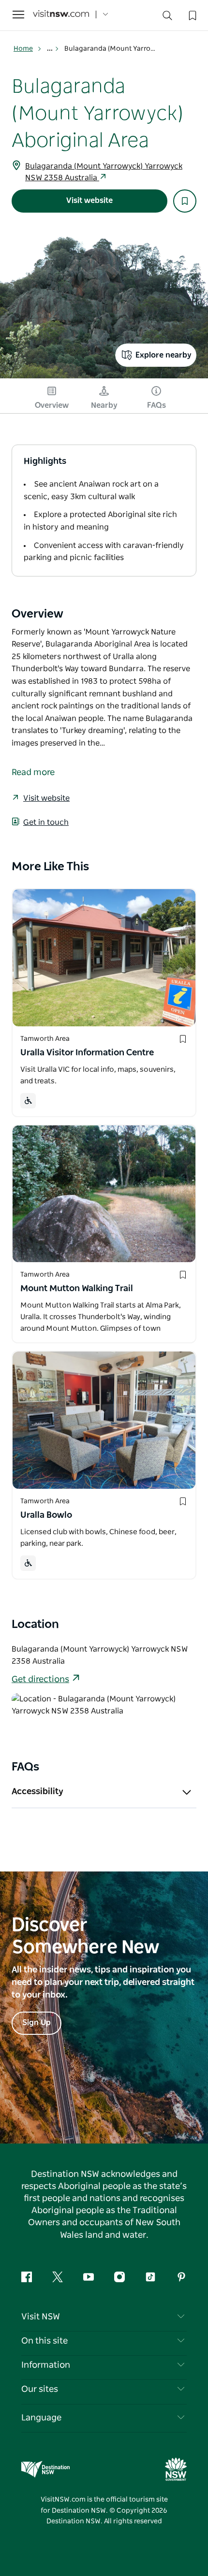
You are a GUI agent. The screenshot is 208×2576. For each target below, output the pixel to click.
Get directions (40, 1680)
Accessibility (37, 1792)
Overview (52, 405)
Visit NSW (41, 2317)
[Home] (61, 15)
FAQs (156, 405)
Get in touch (46, 822)
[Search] (167, 18)
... (51, 49)
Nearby (104, 405)
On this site (45, 2341)
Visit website (89, 201)
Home (23, 49)
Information (46, 2365)
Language (41, 2418)
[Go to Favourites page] (192, 14)
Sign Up (37, 2023)
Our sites (40, 2389)
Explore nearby (163, 355)
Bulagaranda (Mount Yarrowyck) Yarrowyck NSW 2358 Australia (104, 172)
